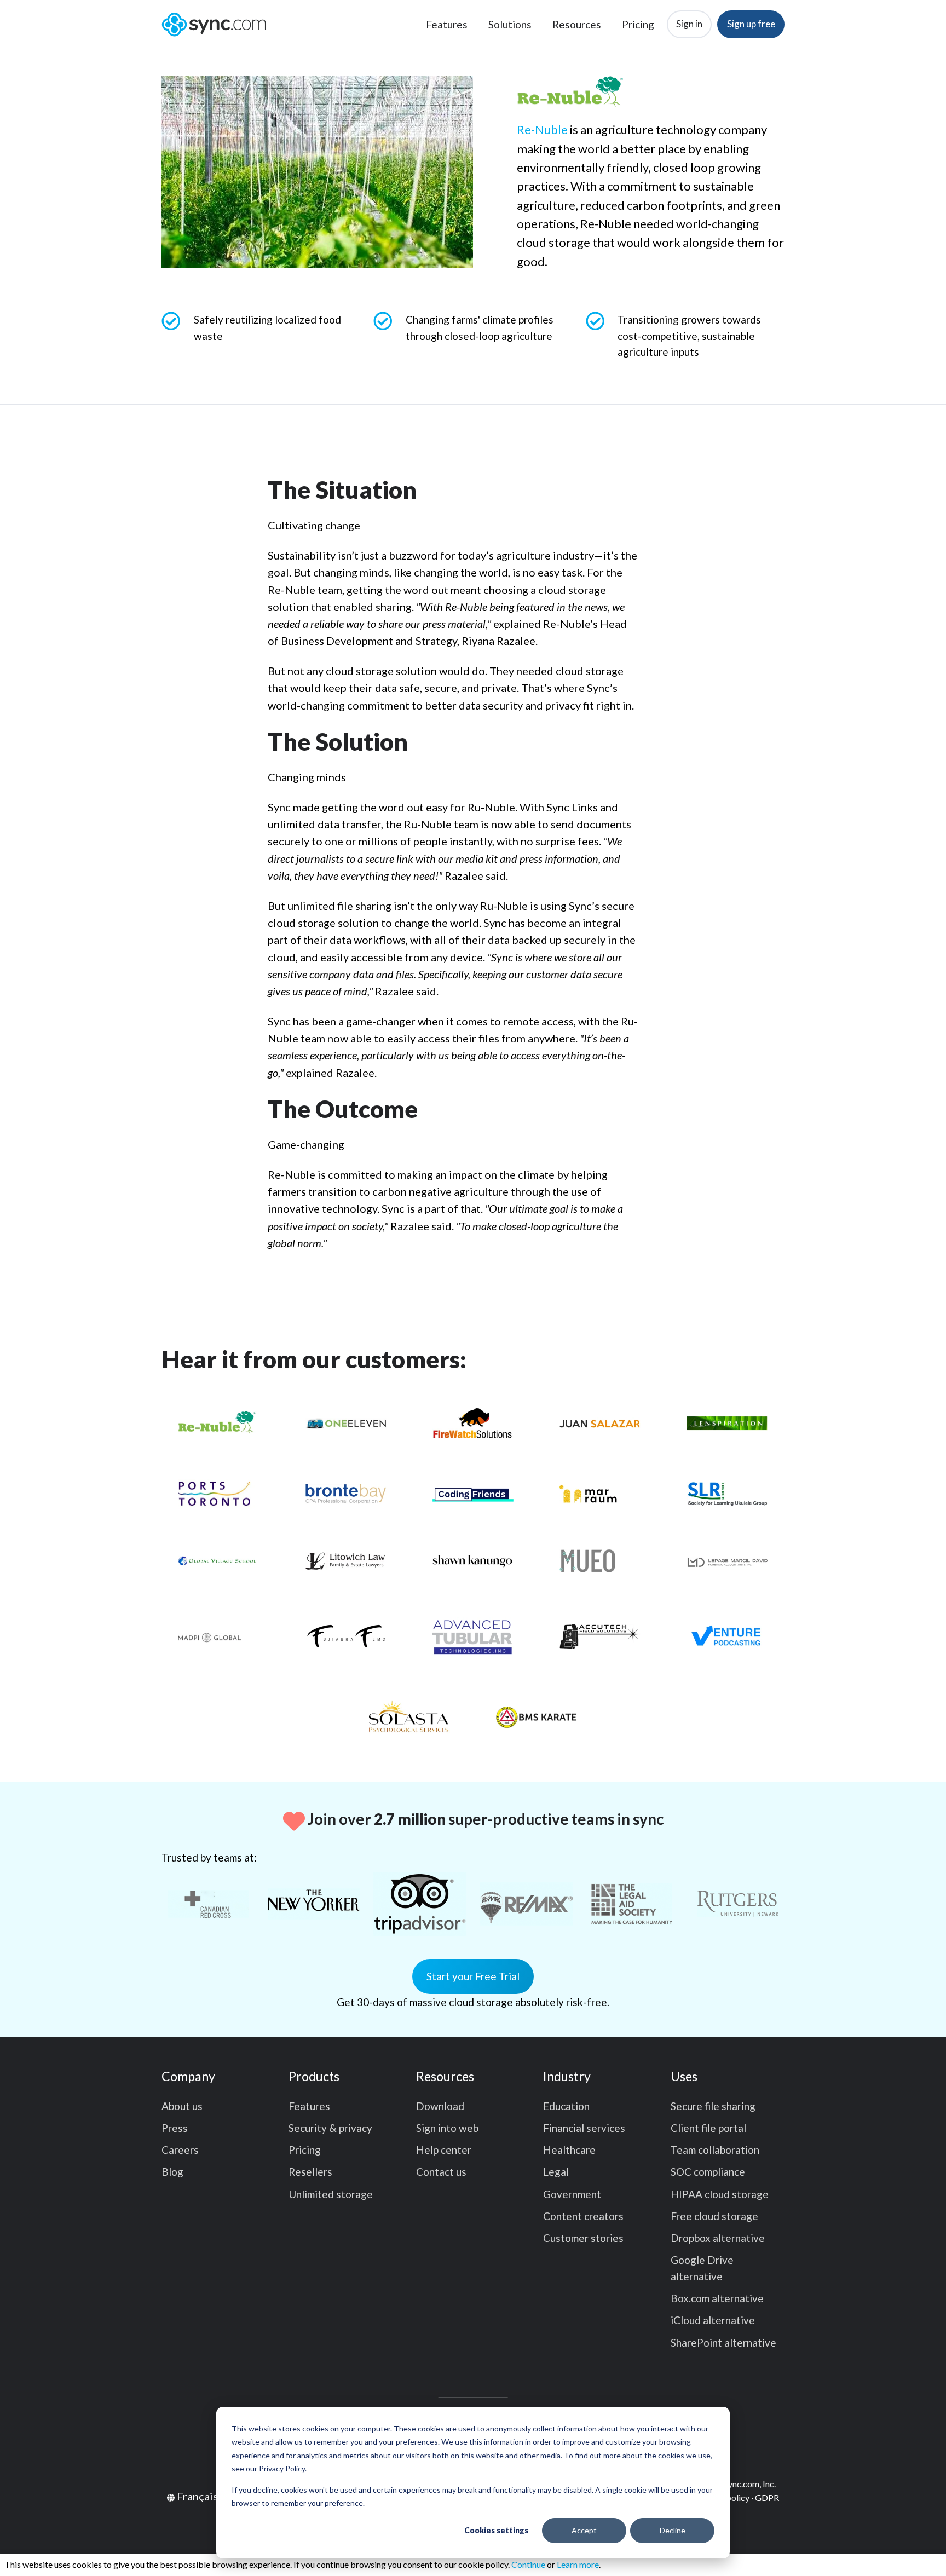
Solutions (510, 24)
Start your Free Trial (473, 1976)
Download (440, 2106)
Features (447, 24)
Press (175, 2128)
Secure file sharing (713, 2106)
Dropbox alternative (718, 2238)
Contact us (441, 2172)
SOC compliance (708, 2172)
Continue (528, 2564)
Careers (180, 2150)
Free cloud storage (714, 2216)
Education (566, 2106)
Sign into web (447, 2128)
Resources (577, 24)
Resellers (310, 2172)
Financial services (584, 2128)
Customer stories (583, 2238)
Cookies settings (496, 2530)
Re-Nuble (542, 129)
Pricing (638, 24)
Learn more (578, 2564)
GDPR (767, 2497)
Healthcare (569, 2150)
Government (572, 2194)
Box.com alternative (717, 2298)
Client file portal (708, 2128)
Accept (584, 2530)
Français (197, 2496)
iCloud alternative (713, 2320)
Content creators (583, 2216)
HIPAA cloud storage (720, 2194)
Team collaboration (715, 2150)
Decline (673, 2530)
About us (182, 2106)
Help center (444, 2150)
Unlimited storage (331, 2194)
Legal (556, 2172)
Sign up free (751, 24)
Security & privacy (330, 2128)
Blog (172, 2172)
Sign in (689, 24)
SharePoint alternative (723, 2342)
